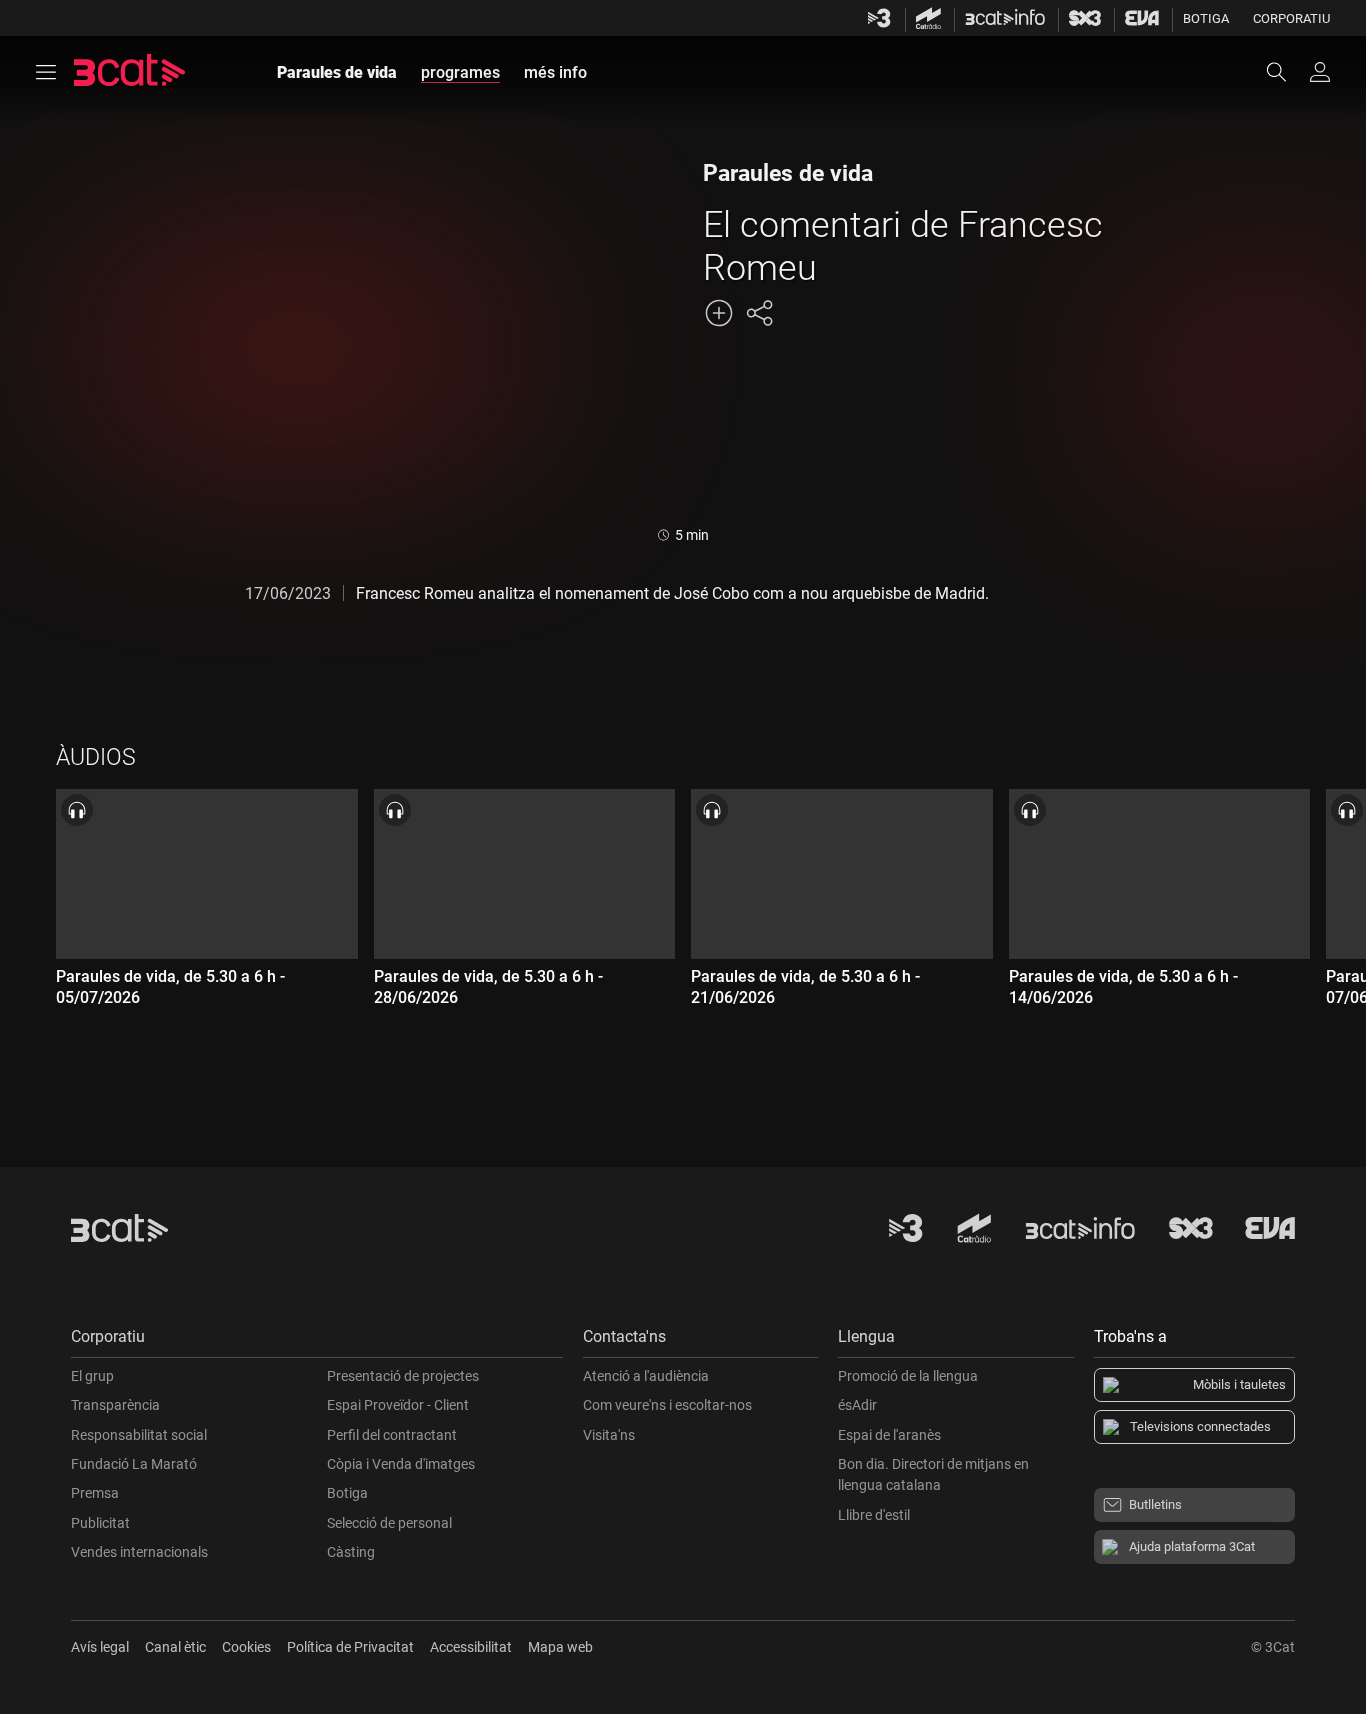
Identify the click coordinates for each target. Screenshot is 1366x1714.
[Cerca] (1286, 72)
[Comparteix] (759, 313)
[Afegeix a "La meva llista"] (719, 313)
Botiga (1206, 18)
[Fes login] (1320, 72)
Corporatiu (1291, 18)
